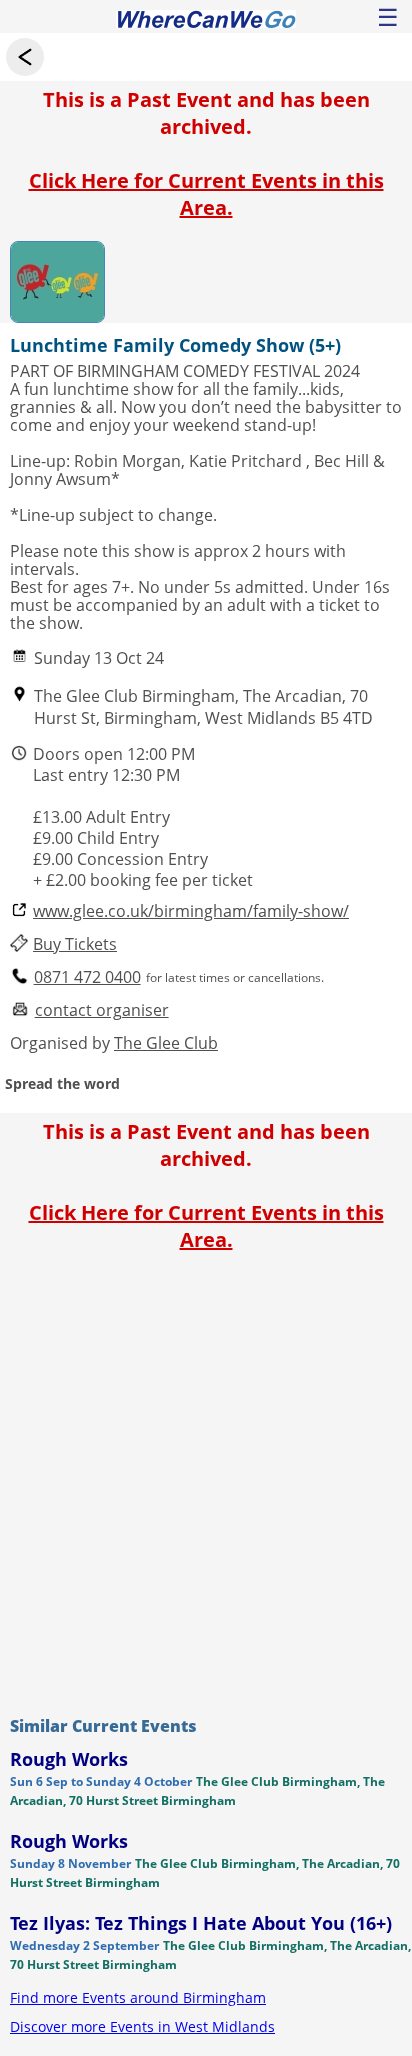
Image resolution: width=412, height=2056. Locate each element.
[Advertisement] (206, 1479)
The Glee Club (166, 1043)
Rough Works (69, 1759)
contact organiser (102, 1010)
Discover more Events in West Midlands (142, 2026)
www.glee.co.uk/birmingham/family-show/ (191, 911)
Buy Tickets (75, 944)
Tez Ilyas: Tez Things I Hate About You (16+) (201, 1923)
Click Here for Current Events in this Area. (206, 194)
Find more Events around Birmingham (138, 1997)
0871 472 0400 (87, 977)
